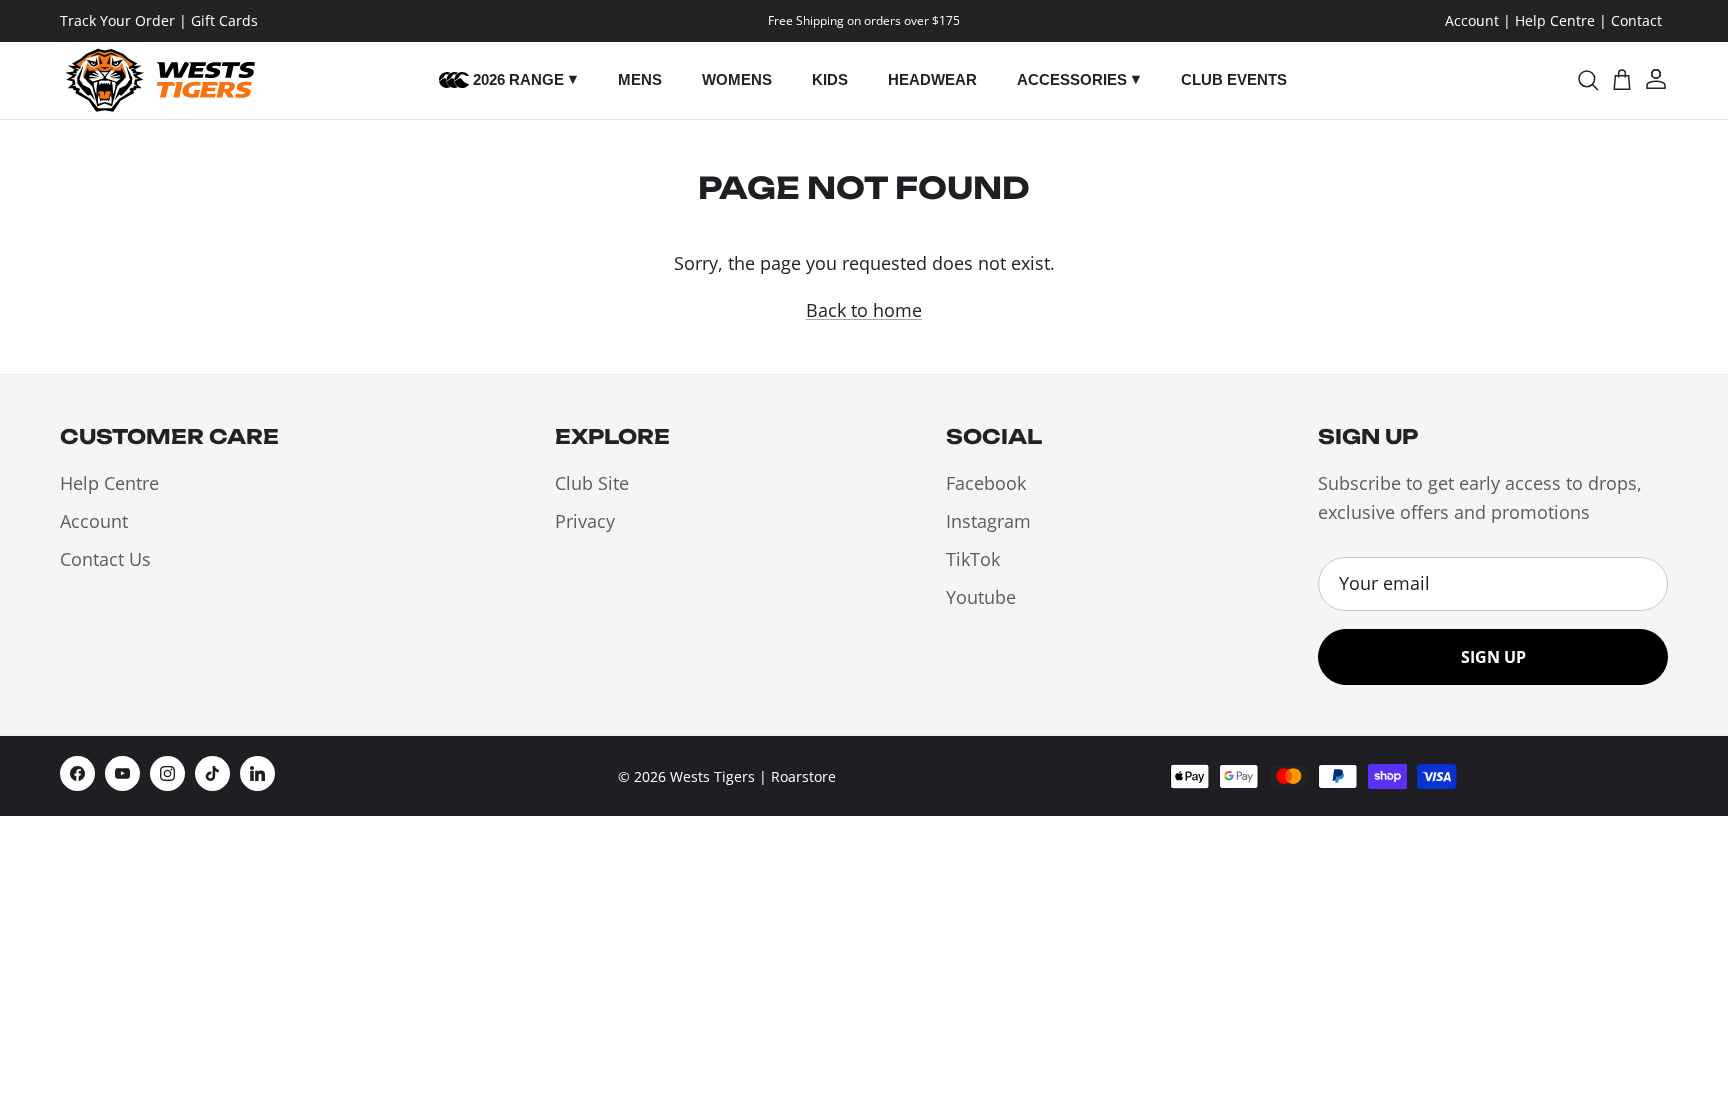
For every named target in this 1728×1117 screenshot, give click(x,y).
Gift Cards (224, 20)
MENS (640, 79)
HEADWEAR (932, 79)
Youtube (981, 597)
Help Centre (1555, 20)
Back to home (864, 310)
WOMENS (737, 79)
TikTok (973, 559)
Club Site (592, 483)
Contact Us (105, 559)
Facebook (986, 483)
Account (1472, 20)
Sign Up (1493, 657)
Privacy (585, 521)
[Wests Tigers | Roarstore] (157, 80)
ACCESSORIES (1072, 79)
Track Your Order (117, 20)
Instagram (988, 521)
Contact (1636, 20)
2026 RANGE (516, 79)
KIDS (830, 79)
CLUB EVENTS (1234, 79)
